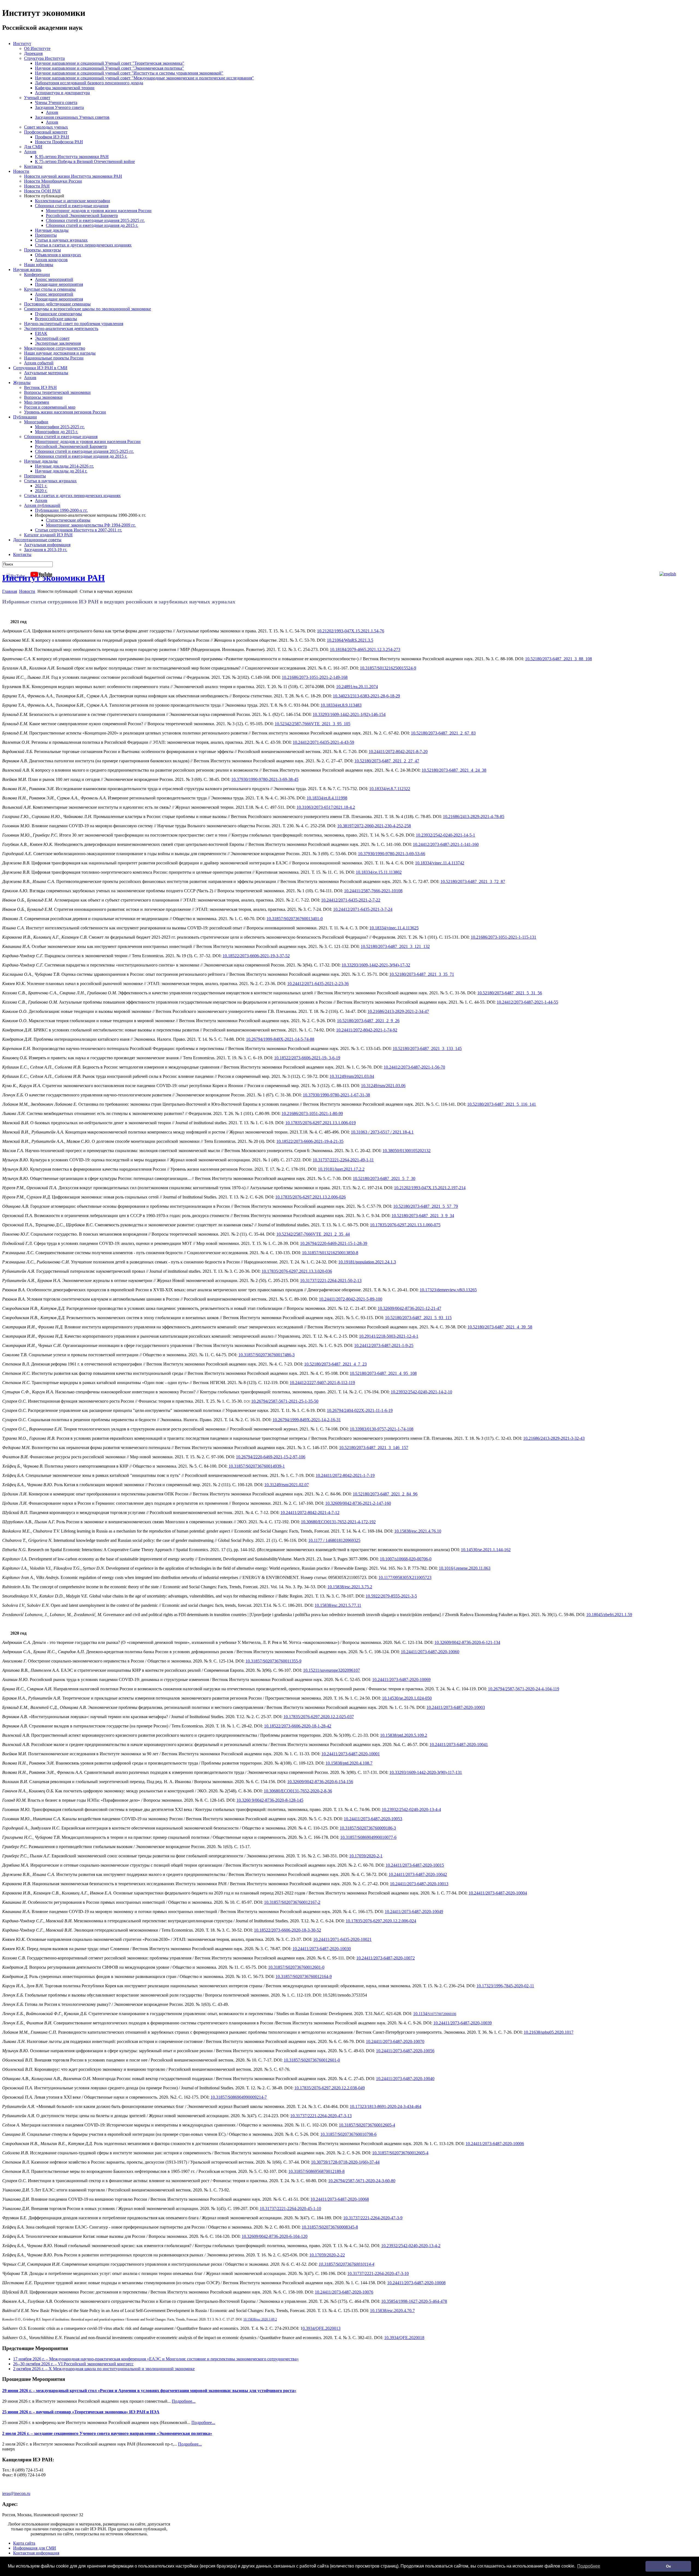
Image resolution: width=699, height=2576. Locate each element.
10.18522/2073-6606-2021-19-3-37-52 (256, 956)
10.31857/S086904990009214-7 (239, 2097)
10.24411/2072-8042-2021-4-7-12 (310, 1512)
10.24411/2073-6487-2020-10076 (344, 2292)
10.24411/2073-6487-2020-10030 (322, 1949)
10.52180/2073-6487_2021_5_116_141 (502, 1104)
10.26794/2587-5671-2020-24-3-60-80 (362, 2181)
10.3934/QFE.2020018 (404, 2338)
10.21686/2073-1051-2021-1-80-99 (312, 1113)
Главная (10, 591)
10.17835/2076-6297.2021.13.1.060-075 (405, 1225)
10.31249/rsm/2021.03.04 (352, 1076)
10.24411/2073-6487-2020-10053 (373, 1819)
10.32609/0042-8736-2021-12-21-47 (409, 1308)
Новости (27, 591)
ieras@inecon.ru (16, 2493)
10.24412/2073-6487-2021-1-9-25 (384, 1345)
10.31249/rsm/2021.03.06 (383, 1086)
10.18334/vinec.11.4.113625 (394, 928)
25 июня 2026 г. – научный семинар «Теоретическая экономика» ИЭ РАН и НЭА (81, 2412)
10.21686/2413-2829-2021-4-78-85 (474, 816)
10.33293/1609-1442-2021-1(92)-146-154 (349, 714)
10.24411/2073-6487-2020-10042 (418, 1874)
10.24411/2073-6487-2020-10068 (340, 2199)
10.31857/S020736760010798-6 (348, 2134)
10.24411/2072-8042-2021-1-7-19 (345, 1475)
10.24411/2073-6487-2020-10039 (463, 2023)
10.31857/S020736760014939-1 (257, 1466)
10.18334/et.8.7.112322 (390, 789)
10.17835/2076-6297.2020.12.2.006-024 (381, 1921)
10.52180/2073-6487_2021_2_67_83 (443, 733)
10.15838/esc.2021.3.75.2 (350, 1587)
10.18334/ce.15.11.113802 (379, 872)
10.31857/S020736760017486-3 (266, 1355)
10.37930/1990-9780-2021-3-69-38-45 (265, 779)
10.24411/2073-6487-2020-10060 (430, 1652)
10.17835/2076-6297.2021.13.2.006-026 (310, 1197)
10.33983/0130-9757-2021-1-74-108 (382, 1429)
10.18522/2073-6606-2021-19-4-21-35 (310, 1141)
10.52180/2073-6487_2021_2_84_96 (385, 1494)
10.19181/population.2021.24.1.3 (367, 1262)
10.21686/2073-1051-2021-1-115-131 (503, 937)
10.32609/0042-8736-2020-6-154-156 (320, 1782)
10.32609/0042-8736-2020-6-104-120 (275, 2236)
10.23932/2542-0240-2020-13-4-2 (411, 2246)
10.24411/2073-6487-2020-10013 (419, 1884)
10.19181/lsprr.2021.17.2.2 (341, 1169)
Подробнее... (184, 2401)
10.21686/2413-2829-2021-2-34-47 (398, 1011)
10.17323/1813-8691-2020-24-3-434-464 (386, 2106)
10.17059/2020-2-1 (366, 1856)
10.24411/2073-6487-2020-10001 (351, 1754)
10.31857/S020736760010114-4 (346, 2264)
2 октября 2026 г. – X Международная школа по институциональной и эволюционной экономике (104, 2369)
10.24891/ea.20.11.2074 (357, 687)
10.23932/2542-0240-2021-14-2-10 (421, 1392)
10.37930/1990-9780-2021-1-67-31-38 (336, 1095)
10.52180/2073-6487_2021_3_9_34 (423, 1216)
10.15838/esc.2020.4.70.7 (392, 2311)
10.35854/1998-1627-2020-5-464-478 (414, 2301)
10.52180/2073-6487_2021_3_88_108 (559, 659)
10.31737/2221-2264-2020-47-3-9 (373, 2218)
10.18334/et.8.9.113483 (341, 705)
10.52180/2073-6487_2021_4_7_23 (335, 1364)
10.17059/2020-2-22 (327, 2255)
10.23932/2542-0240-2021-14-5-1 (445, 835)
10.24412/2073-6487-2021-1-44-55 (527, 1002)
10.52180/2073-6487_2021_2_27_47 (387, 761)
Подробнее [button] (589, 2566)
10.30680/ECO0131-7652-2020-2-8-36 (298, 1791)
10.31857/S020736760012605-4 (367, 2125)
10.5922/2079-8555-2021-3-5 (391, 1596)
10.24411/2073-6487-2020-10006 (495, 2144)
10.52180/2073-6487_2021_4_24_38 (454, 770)
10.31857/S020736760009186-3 (368, 1828)
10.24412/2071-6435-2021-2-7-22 (351, 900)
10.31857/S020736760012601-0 (296, 1967)
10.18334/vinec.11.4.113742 (440, 863)
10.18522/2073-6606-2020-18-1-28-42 (298, 1726)
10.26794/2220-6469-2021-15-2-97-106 (271, 1457)
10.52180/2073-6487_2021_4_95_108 (383, 1373)
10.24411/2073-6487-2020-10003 (456, 1707)
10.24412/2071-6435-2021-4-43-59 (323, 742)
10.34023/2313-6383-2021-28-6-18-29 (366, 696)
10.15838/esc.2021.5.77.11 (338, 1605)
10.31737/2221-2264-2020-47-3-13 (321, 2116)
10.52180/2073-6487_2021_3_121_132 (395, 946)
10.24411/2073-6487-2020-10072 (386, 1958)
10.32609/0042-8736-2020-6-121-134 (467, 1642)
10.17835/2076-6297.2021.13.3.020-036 (297, 1271)
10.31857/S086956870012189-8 (316, 2171)
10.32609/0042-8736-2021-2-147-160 (358, 1503)
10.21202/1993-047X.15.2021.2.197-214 (430, 1188)
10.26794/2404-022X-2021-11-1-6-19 (360, 1410)
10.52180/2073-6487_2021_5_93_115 (418, 1318)
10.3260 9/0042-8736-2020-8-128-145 (270, 1800)
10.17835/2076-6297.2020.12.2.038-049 (330, 2088)
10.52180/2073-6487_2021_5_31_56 (510, 993)
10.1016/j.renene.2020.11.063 (465, 1568)
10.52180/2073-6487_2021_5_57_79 (426, 1206)
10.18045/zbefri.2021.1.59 (609, 1615)
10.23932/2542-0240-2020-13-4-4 (411, 1809)
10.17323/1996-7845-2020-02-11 (505, 1986)
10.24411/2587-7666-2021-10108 (373, 891)
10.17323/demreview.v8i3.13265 (448, 1290)
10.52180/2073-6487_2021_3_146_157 (374, 1448)
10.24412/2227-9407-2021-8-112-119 (322, 1383)
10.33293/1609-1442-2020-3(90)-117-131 (426, 1772)
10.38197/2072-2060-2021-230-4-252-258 (374, 826)
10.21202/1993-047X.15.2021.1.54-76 (351, 631)
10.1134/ (435, 2014)
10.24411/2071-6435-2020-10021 (342, 1939)
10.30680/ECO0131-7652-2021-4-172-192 (338, 1522)
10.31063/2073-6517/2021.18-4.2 (326, 807)
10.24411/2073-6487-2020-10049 (414, 1912)
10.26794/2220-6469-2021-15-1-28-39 (334, 1243)
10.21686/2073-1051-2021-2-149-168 (315, 677)
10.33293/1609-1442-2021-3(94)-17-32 (376, 965)
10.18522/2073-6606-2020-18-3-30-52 (288, 1930)
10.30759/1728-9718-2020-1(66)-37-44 (345, 2162)
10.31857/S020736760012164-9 (304, 1976)
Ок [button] (668, 2566)
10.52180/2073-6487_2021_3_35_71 (422, 974)
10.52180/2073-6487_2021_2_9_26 (368, 1021)
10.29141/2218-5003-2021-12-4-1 (389, 1336)
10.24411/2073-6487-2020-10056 (405, 2051)
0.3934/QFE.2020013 (322, 2328)
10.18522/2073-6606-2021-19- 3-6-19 (307, 1058)
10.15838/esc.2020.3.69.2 (260, 2319)
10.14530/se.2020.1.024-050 (407, 1698)
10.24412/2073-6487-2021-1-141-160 (446, 844)
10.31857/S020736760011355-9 (273, 1661)
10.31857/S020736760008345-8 (330, 2227)
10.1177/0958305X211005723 (405, 1577)
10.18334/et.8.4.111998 (327, 798)
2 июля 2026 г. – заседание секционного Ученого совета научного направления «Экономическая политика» (107, 2433)
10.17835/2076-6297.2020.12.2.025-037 (319, 1717)
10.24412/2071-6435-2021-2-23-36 (318, 984)
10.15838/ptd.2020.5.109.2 (404, 1735)
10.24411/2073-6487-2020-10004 (498, 1893)
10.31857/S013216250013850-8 (330, 1253)
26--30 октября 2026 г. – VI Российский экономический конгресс (73, 2364)
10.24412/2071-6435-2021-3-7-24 (363, 909)
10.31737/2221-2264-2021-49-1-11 (343, 1160)
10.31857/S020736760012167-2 (292, 1902)
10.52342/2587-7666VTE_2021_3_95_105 (313, 724)
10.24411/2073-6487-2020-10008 (416, 2283)
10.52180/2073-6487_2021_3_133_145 (427, 1048)
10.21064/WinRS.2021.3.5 (350, 640)
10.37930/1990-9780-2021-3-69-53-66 (392, 854)
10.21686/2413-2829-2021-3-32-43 (554, 1438)
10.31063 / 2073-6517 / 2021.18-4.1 (382, 1132)
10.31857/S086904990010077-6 (368, 1837)
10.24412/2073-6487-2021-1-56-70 (414, 1067)
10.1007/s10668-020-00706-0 (406, 1559)
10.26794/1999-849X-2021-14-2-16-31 (307, 1420)
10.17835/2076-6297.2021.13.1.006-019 (321, 1123)
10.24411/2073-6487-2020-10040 (405, 2079)
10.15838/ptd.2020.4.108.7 (349, 1763)
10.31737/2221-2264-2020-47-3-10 (378, 2273)
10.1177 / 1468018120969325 (334, 1540)
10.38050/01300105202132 (407, 1151)
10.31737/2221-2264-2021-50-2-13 (331, 1280)
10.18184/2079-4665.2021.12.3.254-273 (365, 649)
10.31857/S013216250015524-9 (388, 668)
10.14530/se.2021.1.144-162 (486, 1550)
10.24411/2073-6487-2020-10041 (459, 1744)
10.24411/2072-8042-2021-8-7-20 (398, 752)
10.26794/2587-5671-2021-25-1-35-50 (285, 1401)
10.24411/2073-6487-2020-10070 (395, 2041)
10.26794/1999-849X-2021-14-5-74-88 (280, 1039)
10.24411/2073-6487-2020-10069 (401, 1680)
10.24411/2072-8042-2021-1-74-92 (367, 1030)
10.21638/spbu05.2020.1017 (549, 2032)
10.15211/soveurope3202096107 (331, 1670)
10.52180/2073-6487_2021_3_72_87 (473, 881)
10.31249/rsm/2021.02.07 (287, 1485)
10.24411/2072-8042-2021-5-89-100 (351, 1299)
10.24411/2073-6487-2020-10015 (415, 1865)
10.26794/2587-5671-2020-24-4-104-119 (524, 1689)
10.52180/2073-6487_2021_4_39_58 (500, 1327)
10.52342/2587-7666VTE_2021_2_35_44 (313, 1234)
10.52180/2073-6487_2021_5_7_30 (384, 1178)
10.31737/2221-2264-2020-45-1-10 (290, 2208)
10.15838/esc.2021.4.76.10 (418, 1531)
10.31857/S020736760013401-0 (295, 919)
